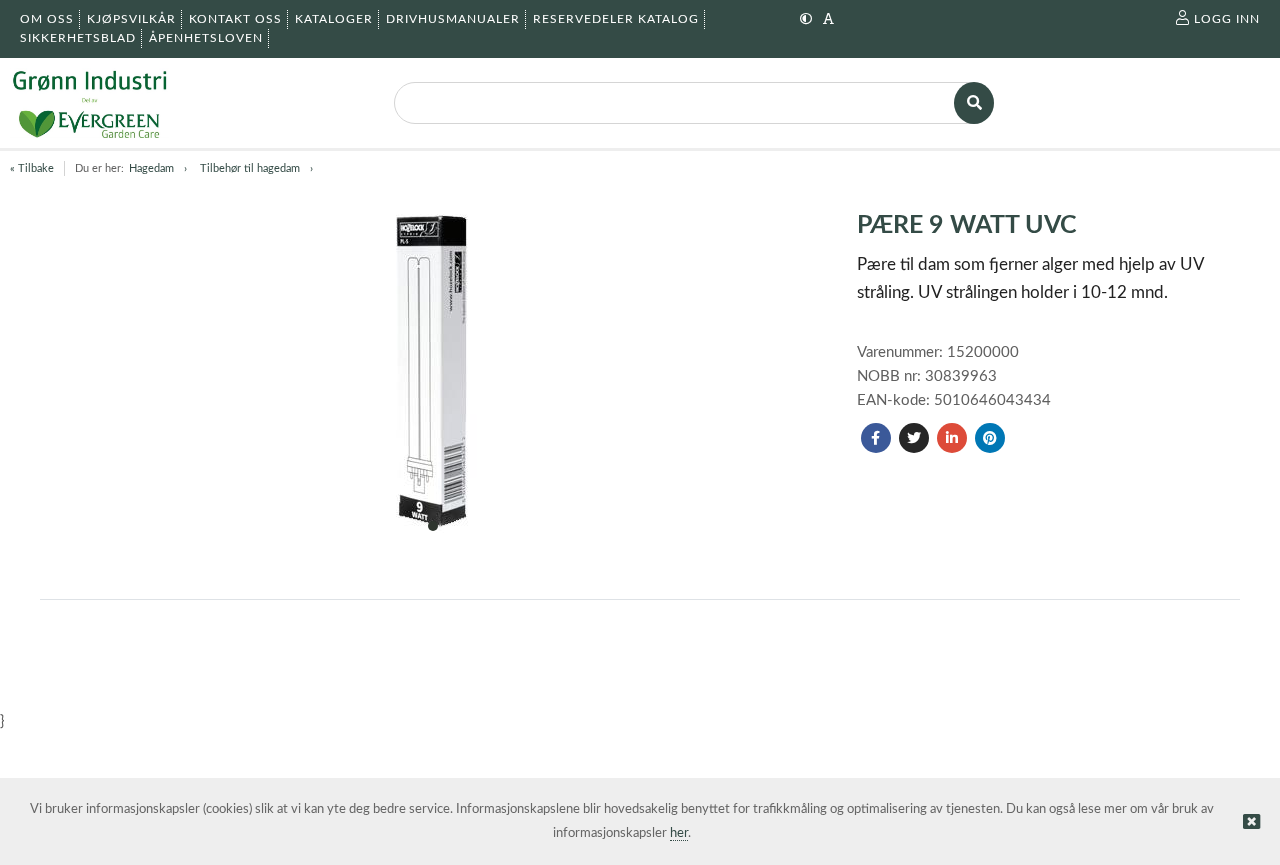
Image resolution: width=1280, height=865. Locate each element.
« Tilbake (32, 168)
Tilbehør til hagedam (250, 168)
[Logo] (89, 103)
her (679, 833)
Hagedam (151, 168)
